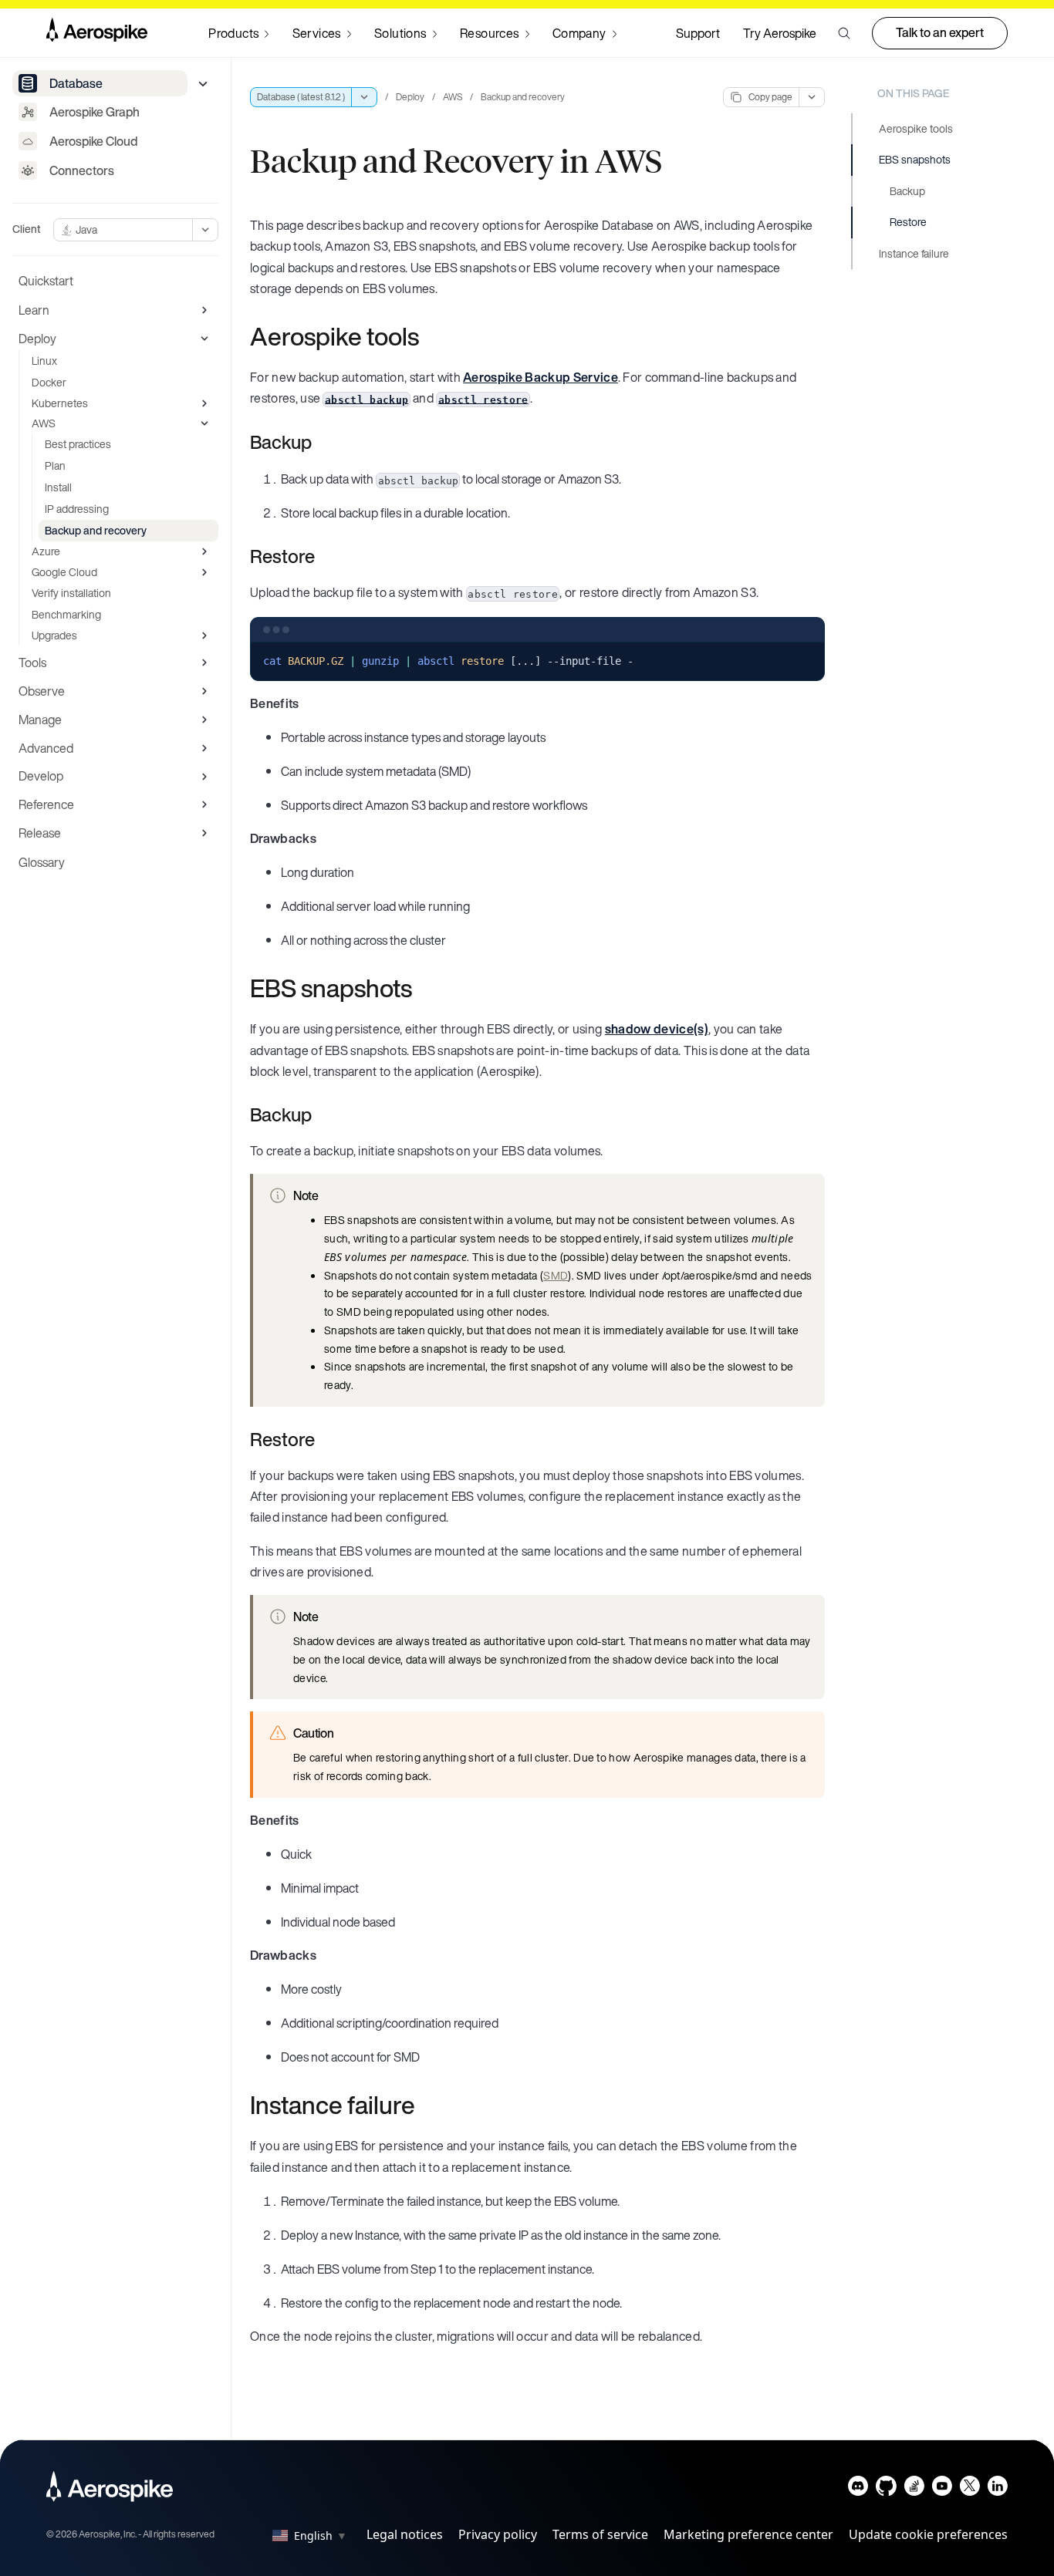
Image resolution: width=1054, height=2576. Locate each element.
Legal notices (405, 2534)
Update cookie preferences (928, 2534)
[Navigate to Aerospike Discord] (858, 2489)
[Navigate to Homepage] (97, 33)
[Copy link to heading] (429, 336)
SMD (556, 1275)
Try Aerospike (780, 33)
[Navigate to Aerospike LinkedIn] (997, 2489)
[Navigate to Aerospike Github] (886, 2489)
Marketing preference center (748, 2534)
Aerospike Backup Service (541, 377)
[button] (844, 33)
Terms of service (600, 2534)
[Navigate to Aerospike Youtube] (942, 2489)
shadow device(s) (657, 1029)
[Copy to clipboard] (806, 660)
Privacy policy (498, 2534)
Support (698, 33)
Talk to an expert (940, 32)
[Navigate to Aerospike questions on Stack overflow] (914, 2489)
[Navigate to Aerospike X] (970, 2489)
